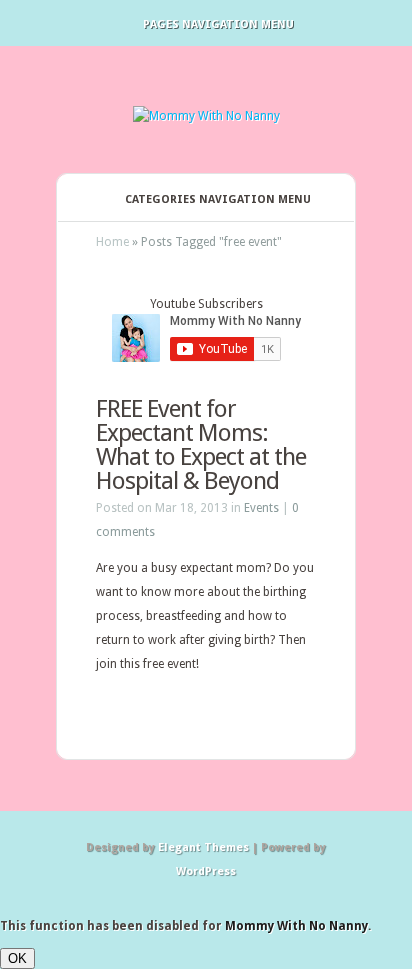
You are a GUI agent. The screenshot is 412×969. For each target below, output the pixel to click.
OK (17, 958)
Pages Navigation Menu (218, 24)
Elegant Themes (203, 847)
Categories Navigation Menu (218, 199)
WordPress (206, 871)
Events (261, 508)
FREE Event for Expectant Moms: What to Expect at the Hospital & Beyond (201, 445)
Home (112, 242)
